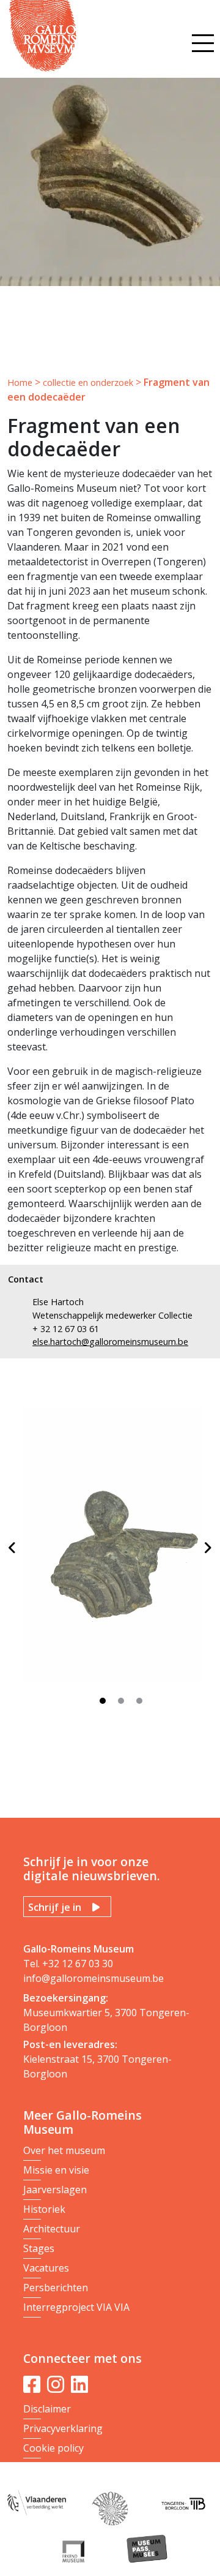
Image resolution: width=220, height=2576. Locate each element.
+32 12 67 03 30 (78, 1964)
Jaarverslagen (55, 2190)
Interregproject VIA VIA (76, 2307)
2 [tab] (124, 1704)
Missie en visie (56, 2170)
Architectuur (52, 2229)
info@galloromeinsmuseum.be (94, 1978)
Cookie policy (53, 2448)
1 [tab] (106, 1704)
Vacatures (46, 2268)
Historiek (44, 2209)
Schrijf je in (55, 1907)
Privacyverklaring (63, 2428)
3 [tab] (142, 1704)
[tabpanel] (114, 1550)
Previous (12, 1548)
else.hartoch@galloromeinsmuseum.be (110, 1342)
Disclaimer (47, 2409)
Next (208, 1548)
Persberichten (56, 2288)
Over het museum (64, 2150)
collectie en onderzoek (88, 382)
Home (20, 382)
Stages (39, 2248)
